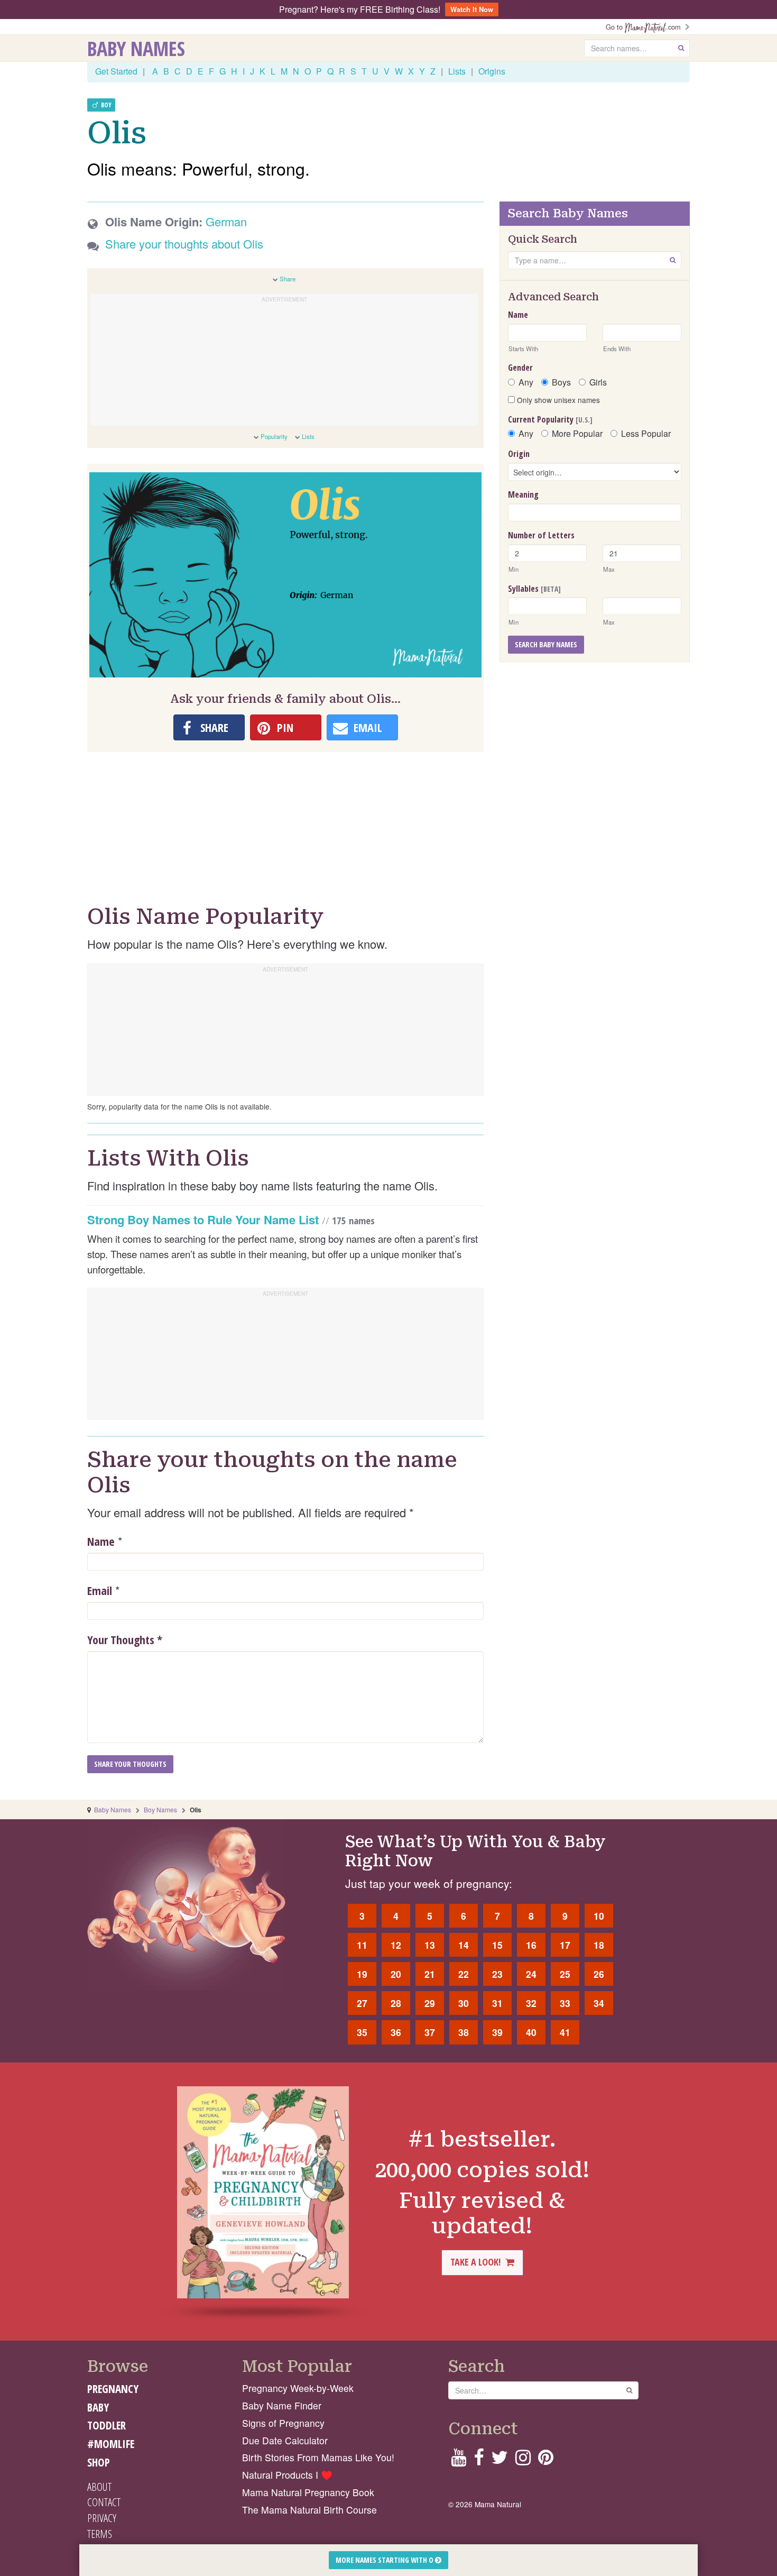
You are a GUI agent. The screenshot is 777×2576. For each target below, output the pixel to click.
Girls (598, 382)
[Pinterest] (546, 2460)
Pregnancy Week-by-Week (298, 2388)
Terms (100, 2534)
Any (526, 382)
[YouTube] (459, 2460)
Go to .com (645, 27)
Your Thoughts (125, 1639)
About (99, 2487)
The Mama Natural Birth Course (309, 2510)
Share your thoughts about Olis (184, 244)
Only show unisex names (557, 400)
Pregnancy (113, 2389)
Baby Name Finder (282, 2405)
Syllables (534, 589)
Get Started (116, 71)
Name (101, 1541)
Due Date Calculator (285, 2440)
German (226, 221)
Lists (457, 71)
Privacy (102, 2518)
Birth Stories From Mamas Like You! (318, 2457)
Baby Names (136, 48)
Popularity (274, 436)
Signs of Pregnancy (283, 2423)
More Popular (577, 434)
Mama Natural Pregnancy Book (308, 2492)
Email (100, 1590)
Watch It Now (472, 9)
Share (288, 279)
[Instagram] (523, 2460)
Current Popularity (550, 419)
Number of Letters (541, 535)
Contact (104, 2502)
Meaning (523, 494)
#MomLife (111, 2444)
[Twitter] (499, 2460)
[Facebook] (479, 2460)
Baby (98, 2407)
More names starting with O (385, 2560)
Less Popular (646, 434)
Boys (561, 382)
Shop (99, 2462)
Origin (519, 454)
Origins (492, 71)
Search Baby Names (546, 644)
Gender (520, 368)
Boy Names (160, 1809)
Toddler (107, 2425)
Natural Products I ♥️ (287, 2475)
